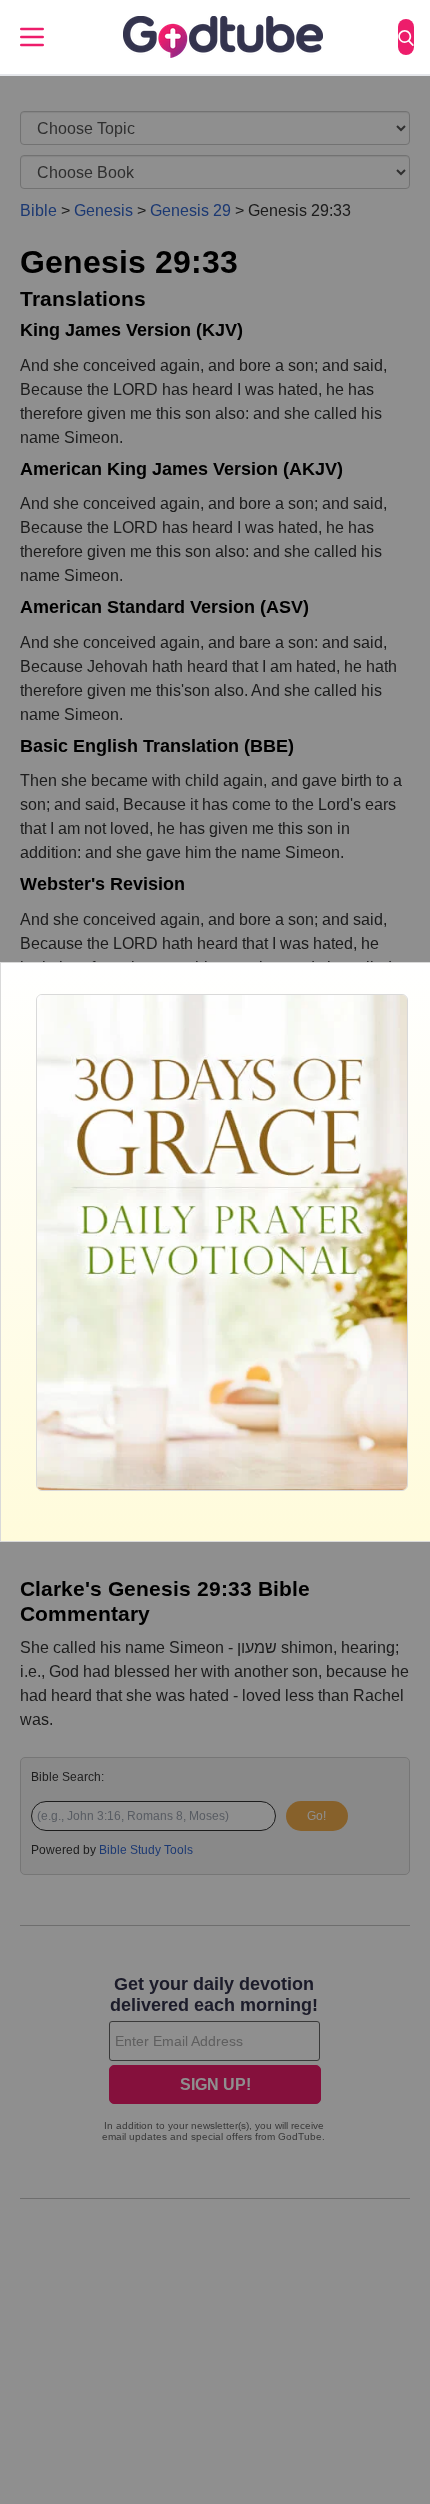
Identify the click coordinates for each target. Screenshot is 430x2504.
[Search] (406, 37)
